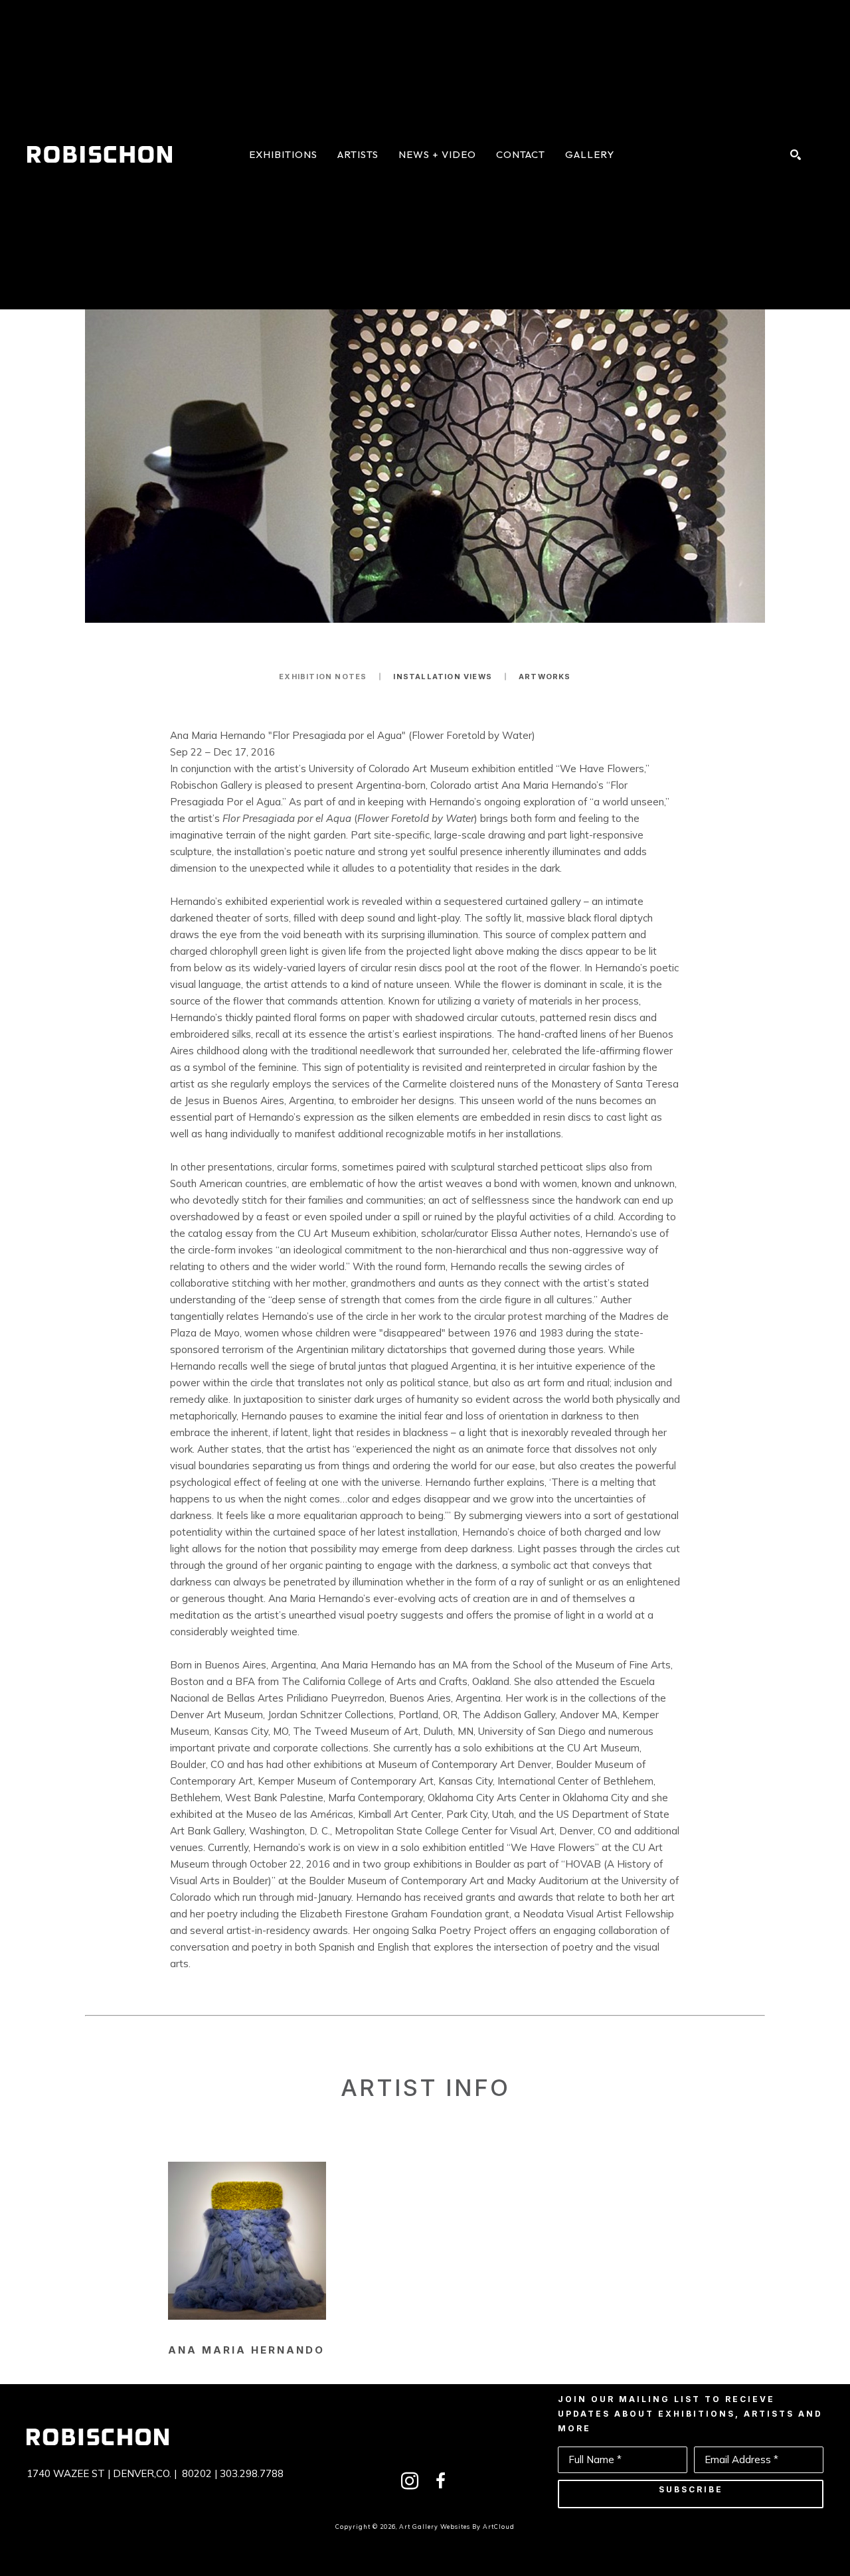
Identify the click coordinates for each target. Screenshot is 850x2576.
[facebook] (440, 2481)
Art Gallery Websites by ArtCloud (457, 2527)
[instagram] (410, 2481)
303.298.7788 (252, 2473)
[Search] (796, 155)
